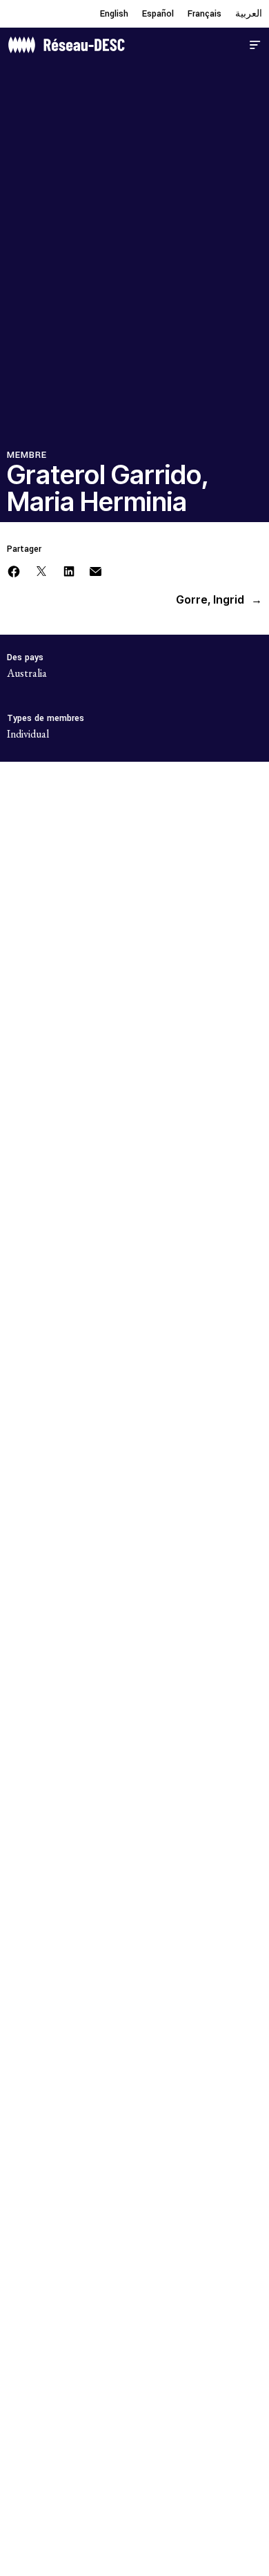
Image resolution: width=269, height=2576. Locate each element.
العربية (249, 14)
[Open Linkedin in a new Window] (69, 570)
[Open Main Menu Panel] (255, 43)
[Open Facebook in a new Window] (14, 570)
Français (205, 14)
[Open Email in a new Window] (96, 570)
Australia (27, 673)
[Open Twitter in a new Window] (41, 570)
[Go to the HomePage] (66, 43)
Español (158, 14)
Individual (28, 734)
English (114, 14)
